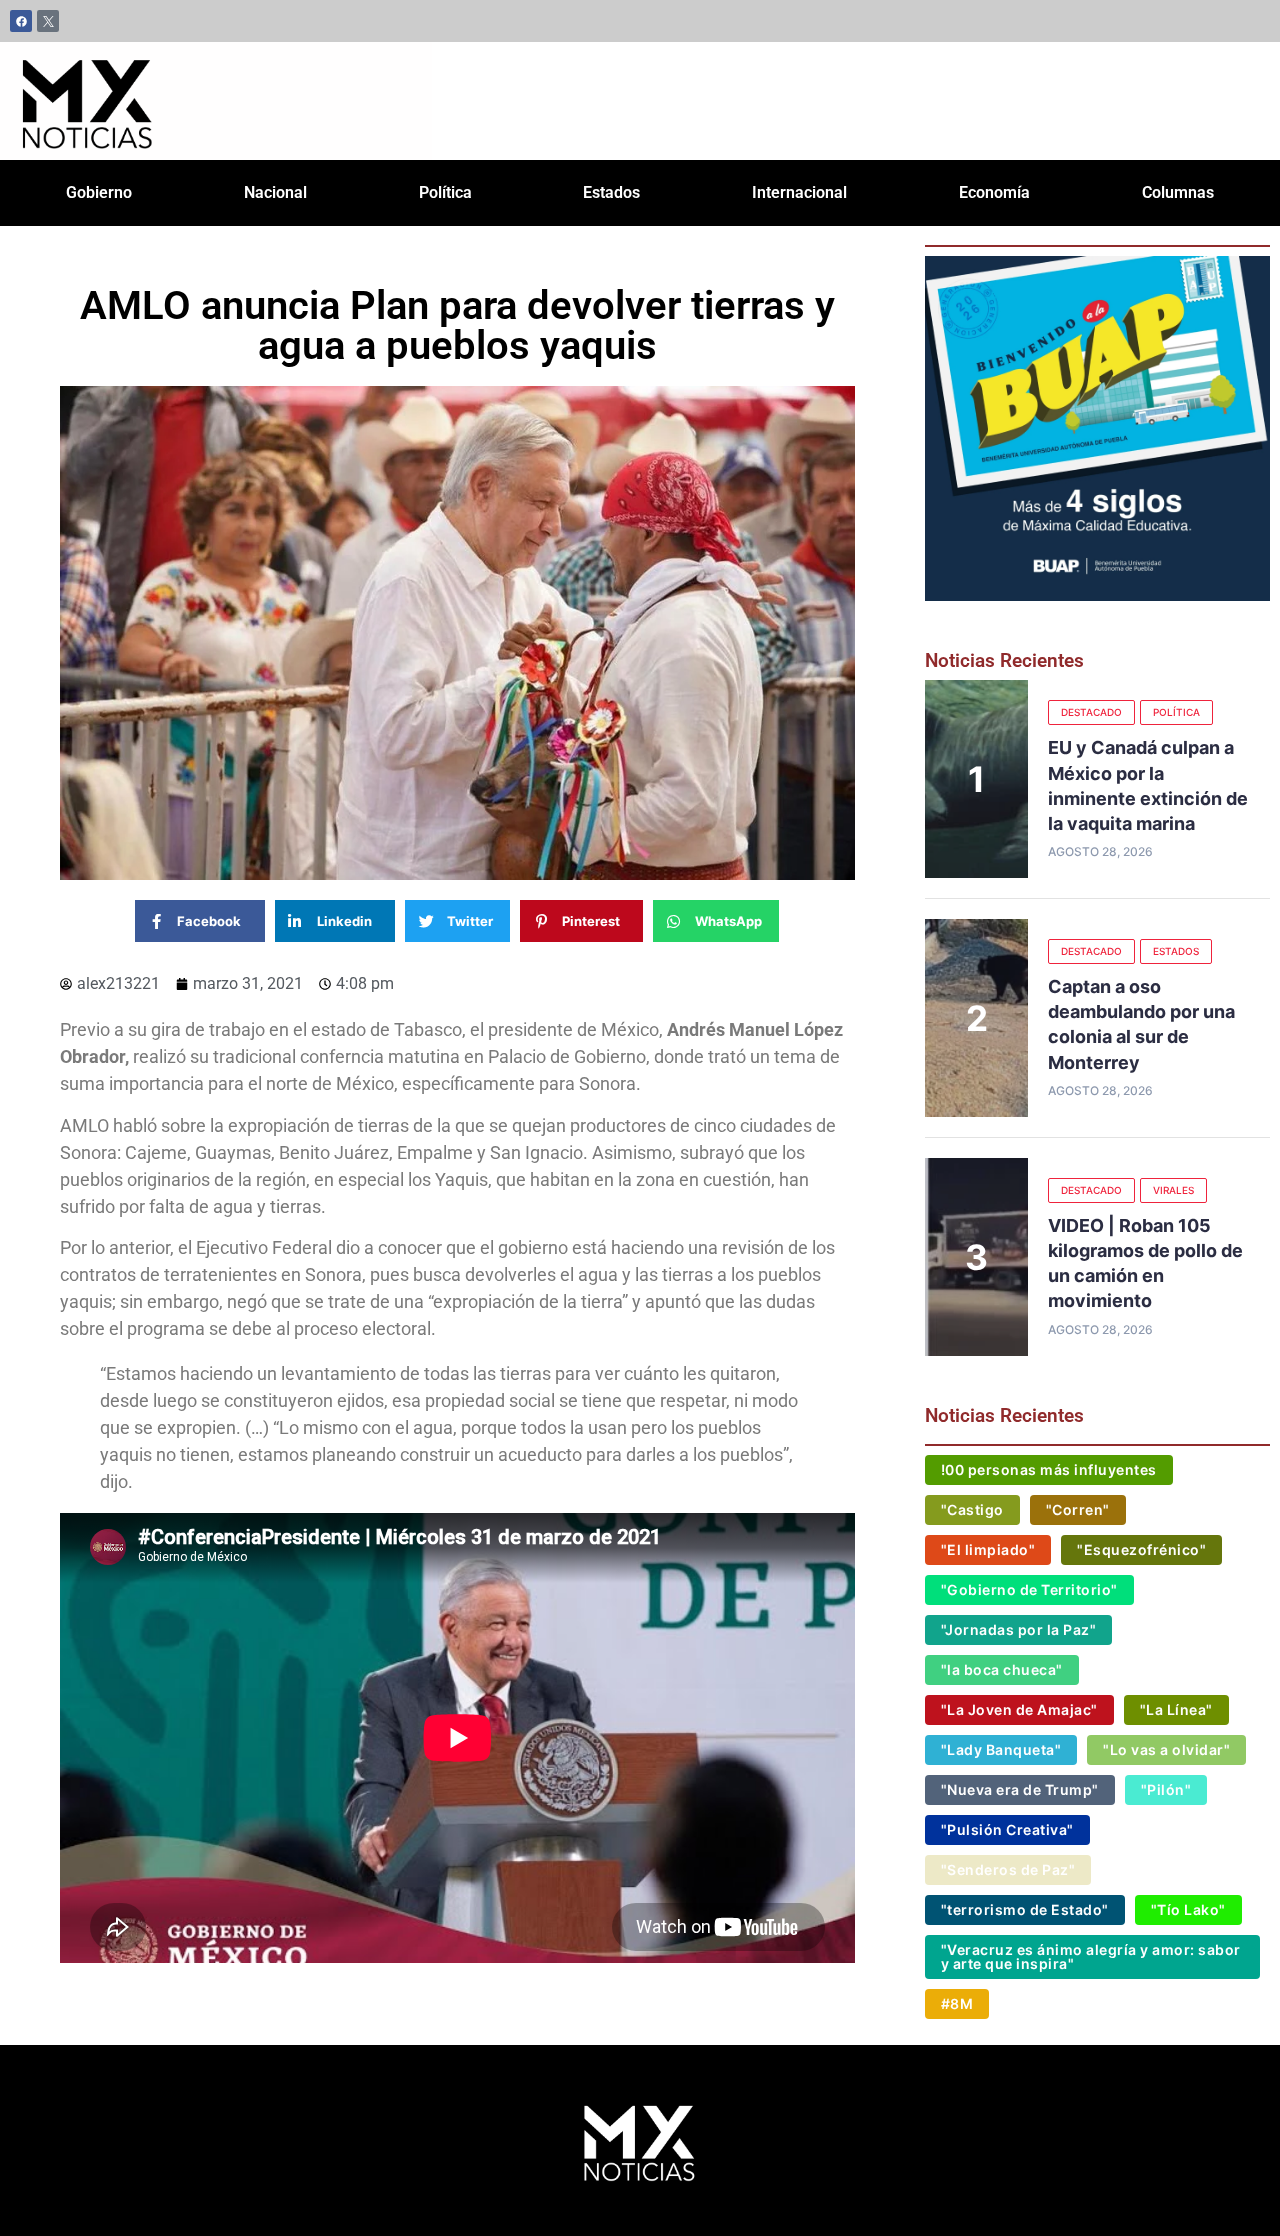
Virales (1173, 1190)
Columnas (1178, 192)
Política (445, 192)
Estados (611, 192)
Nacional (275, 192)
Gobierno (99, 192)
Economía (994, 192)
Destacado (1091, 712)
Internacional (799, 192)
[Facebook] (21, 21)
